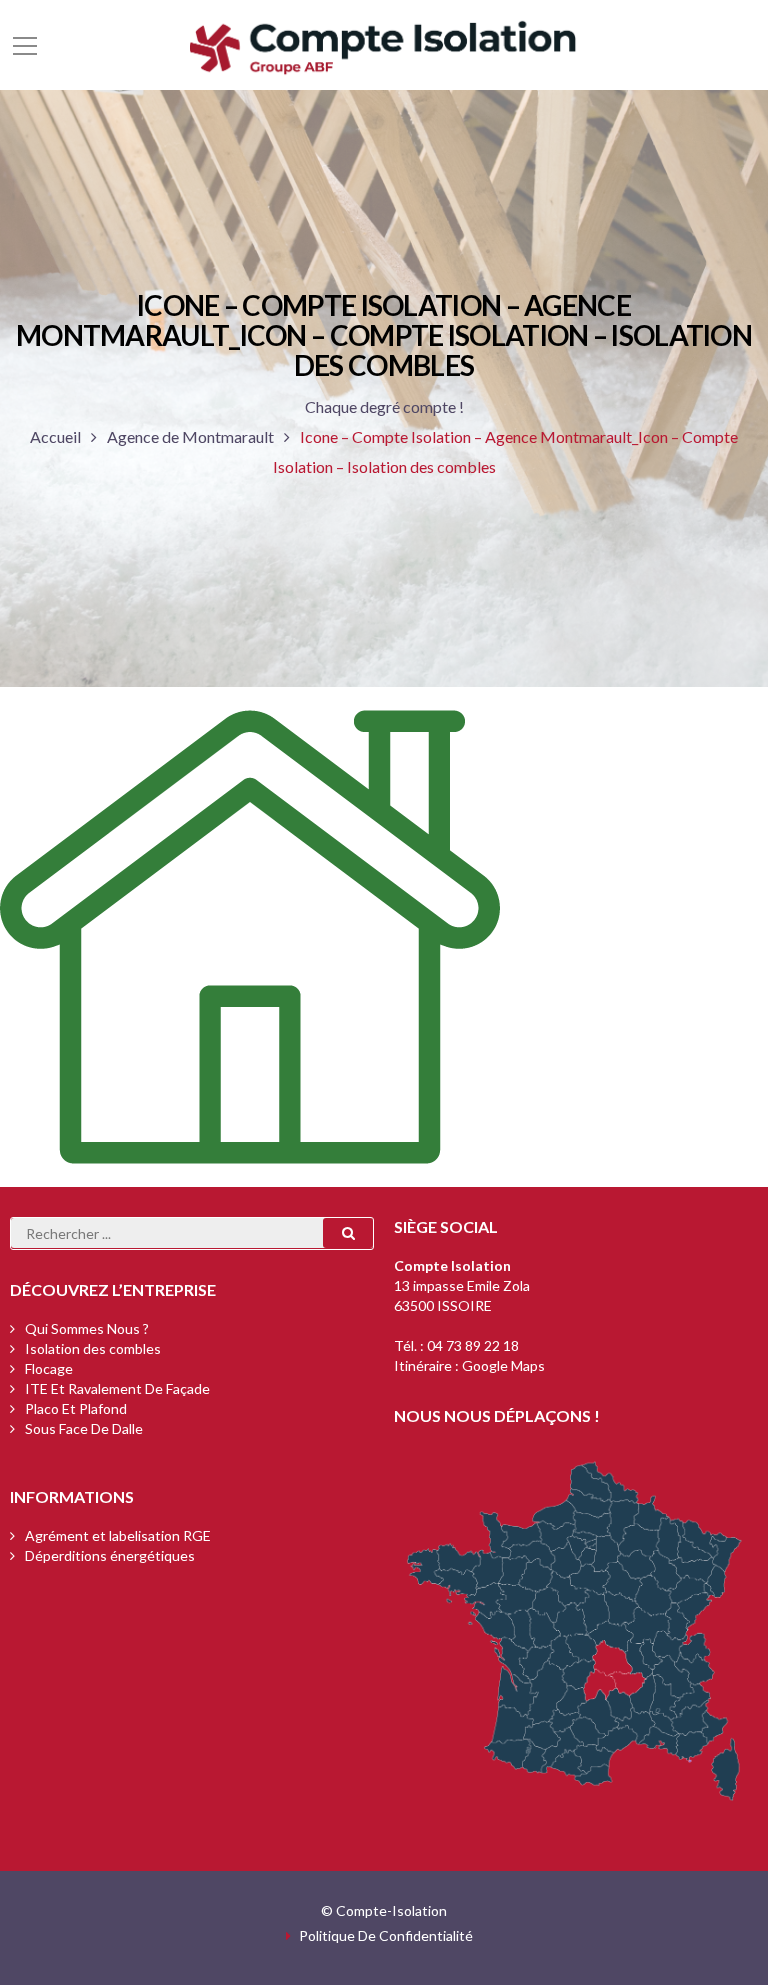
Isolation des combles (93, 1348)
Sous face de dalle (84, 1428)
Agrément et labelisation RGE (118, 1535)
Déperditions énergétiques (110, 1555)
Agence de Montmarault (190, 436)
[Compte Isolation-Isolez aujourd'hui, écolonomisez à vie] (384, 44)
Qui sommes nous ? (87, 1328)
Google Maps (503, 1365)
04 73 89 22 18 (473, 1345)
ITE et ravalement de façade (117, 1388)
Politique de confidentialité (386, 1935)
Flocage (49, 1368)
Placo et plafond (76, 1408)
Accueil (55, 436)
